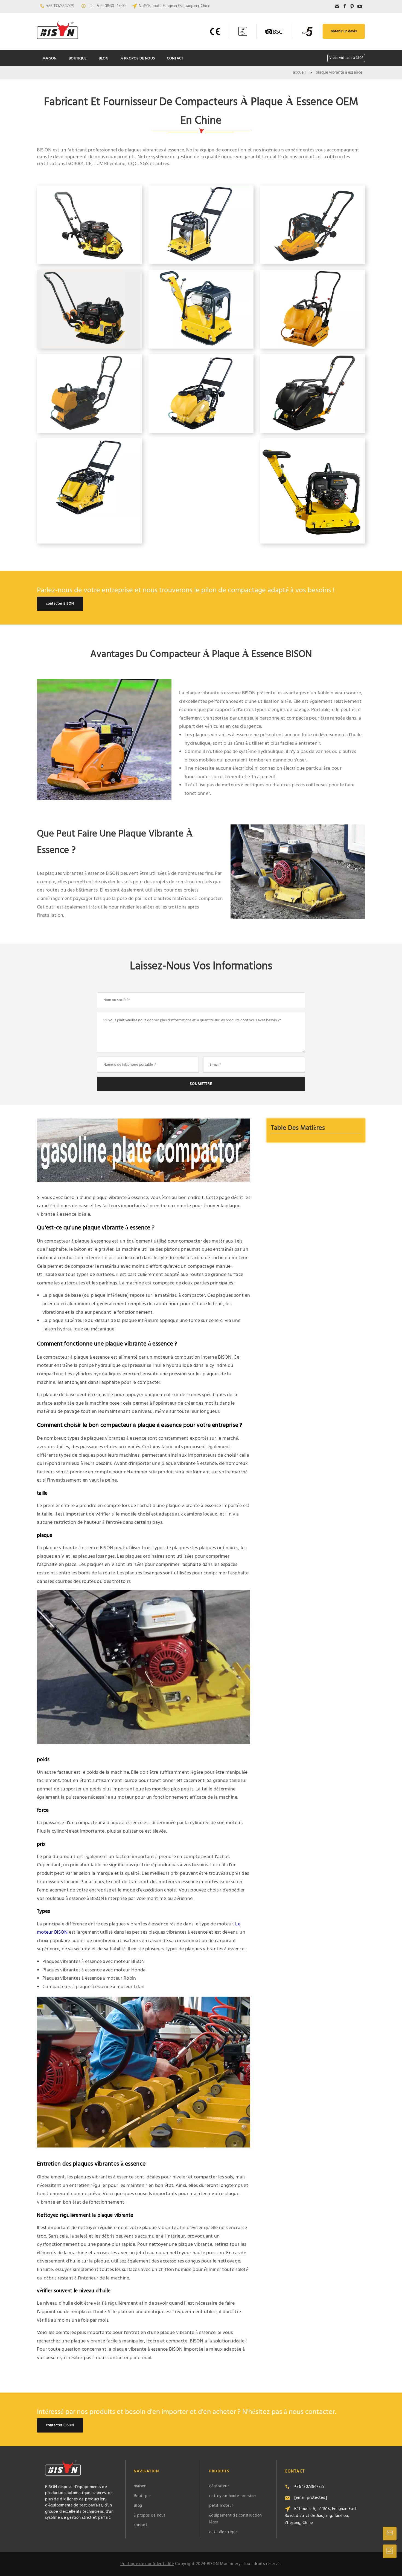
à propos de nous (138, 58)
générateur (219, 2486)
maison (49, 58)
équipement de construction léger (236, 2519)
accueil (299, 73)
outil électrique (224, 2532)
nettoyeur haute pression (232, 2496)
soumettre (201, 1084)
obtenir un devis (344, 31)
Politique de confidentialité (147, 2564)
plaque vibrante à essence (339, 73)
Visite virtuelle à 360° (346, 58)
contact (175, 58)
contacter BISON (60, 604)
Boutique (78, 58)
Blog (104, 58)
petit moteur (221, 2506)
